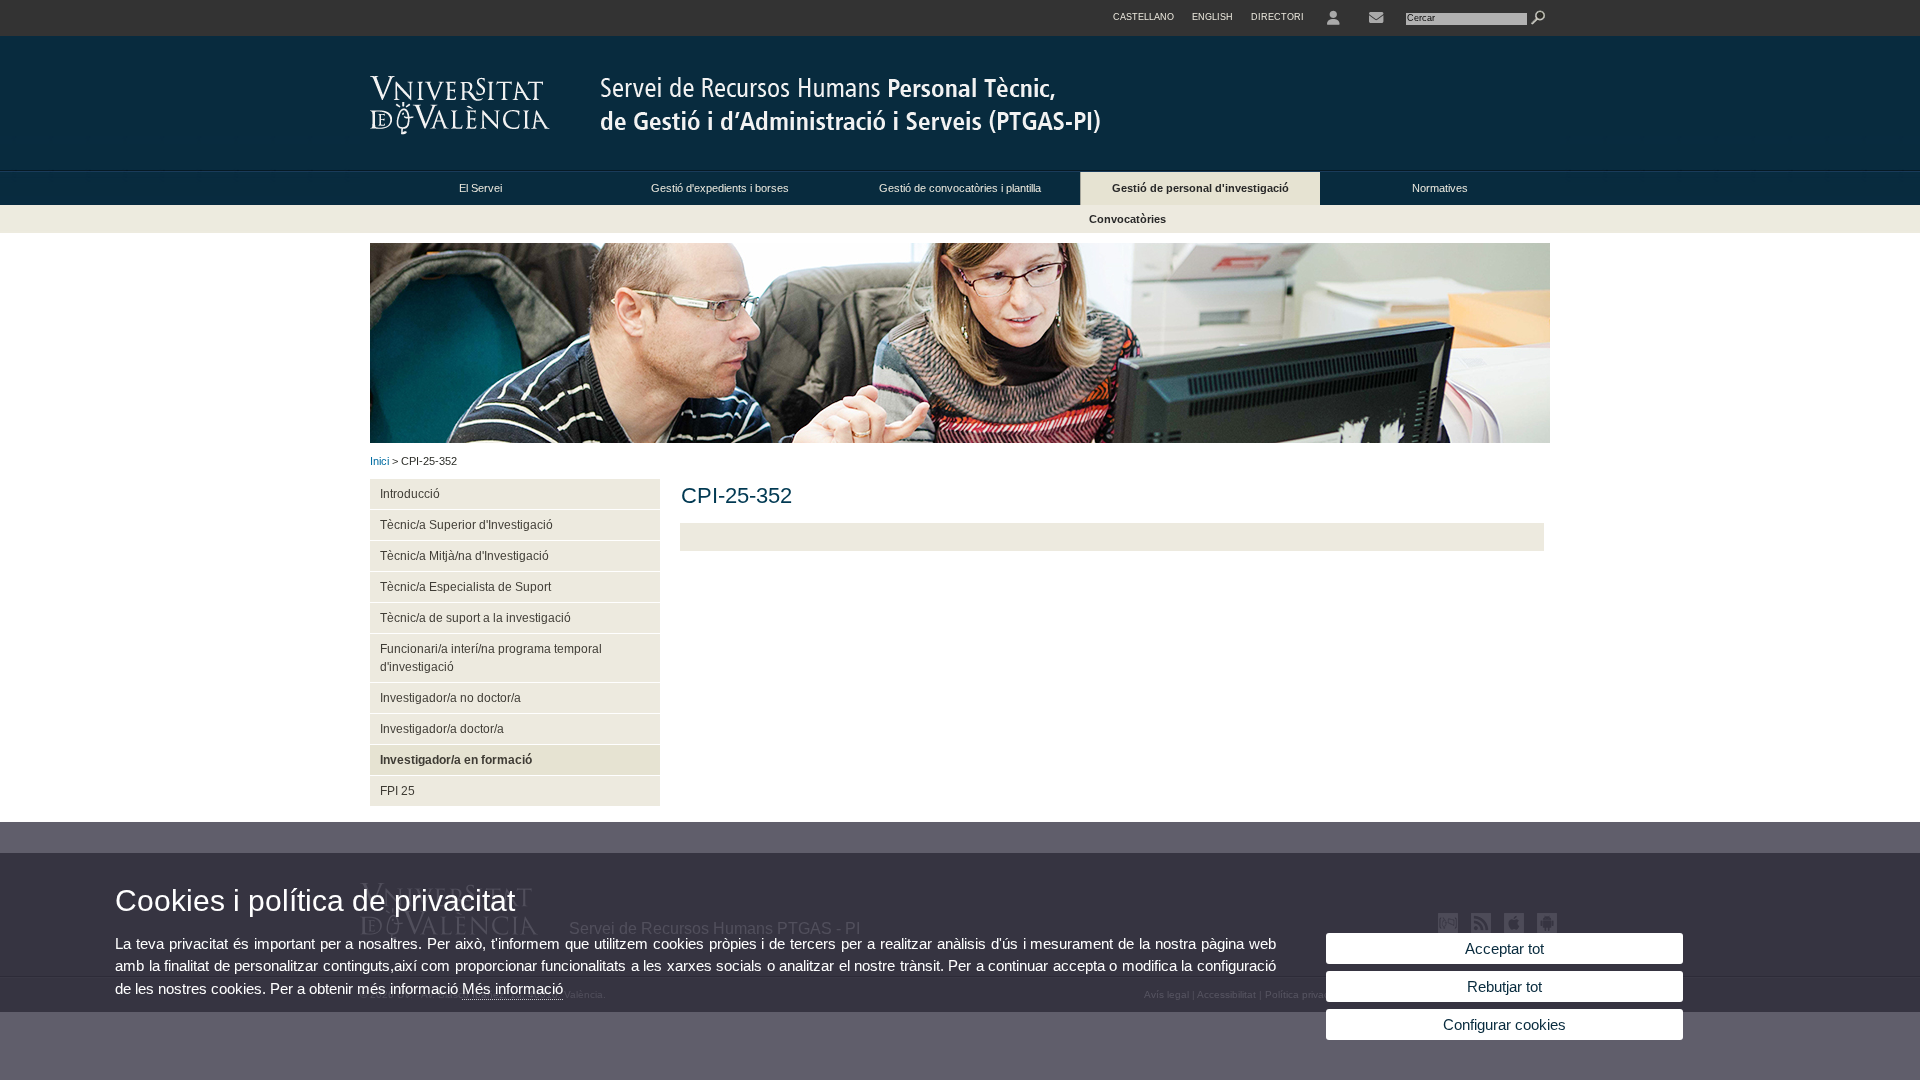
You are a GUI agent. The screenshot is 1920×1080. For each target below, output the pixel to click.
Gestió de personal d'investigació (1200, 188)
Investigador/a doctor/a (442, 729)
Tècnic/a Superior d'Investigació (466, 525)
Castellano (1143, 17)
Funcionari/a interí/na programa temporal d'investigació (491, 658)
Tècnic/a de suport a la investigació (475, 618)
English (1212, 17)
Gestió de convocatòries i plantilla (960, 188)
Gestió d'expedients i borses (720, 188)
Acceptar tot (1504, 948)
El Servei (480, 188)
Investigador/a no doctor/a (450, 698)
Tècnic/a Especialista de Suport (465, 587)
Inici (379, 461)
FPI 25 (397, 791)
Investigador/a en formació (456, 760)
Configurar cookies (1504, 1024)
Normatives (1440, 188)
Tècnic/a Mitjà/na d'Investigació (464, 556)
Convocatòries (1127, 219)
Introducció (410, 494)
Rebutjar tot (1504, 986)
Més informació (512, 988)
